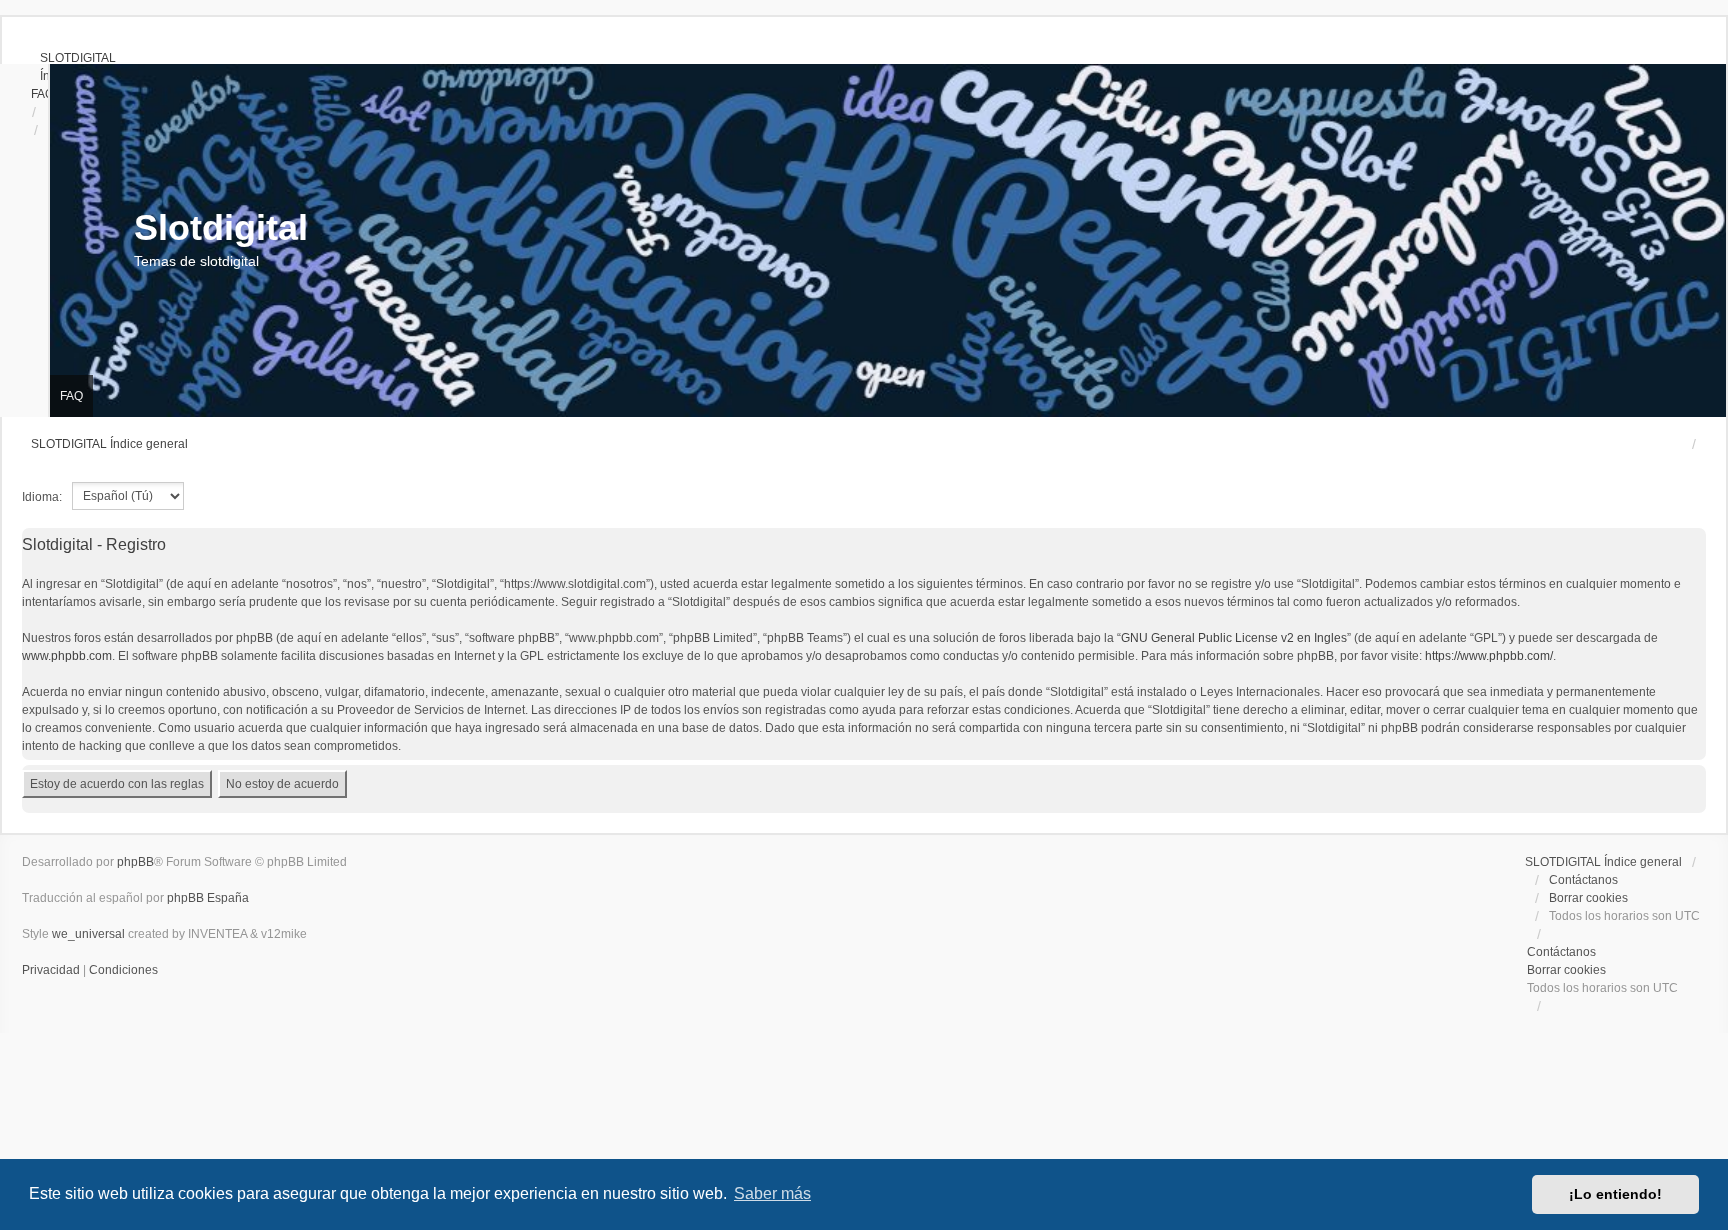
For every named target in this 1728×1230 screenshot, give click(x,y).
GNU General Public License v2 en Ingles (1234, 638)
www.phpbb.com (67, 656)
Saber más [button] (772, 1193)
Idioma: (42, 497)
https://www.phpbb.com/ (1489, 656)
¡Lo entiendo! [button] (1615, 1194)
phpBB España (208, 898)
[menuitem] (69, 58)
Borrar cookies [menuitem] (1588, 898)
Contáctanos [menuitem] (1583, 880)
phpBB (135, 862)
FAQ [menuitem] (71, 396)
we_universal (88, 934)
